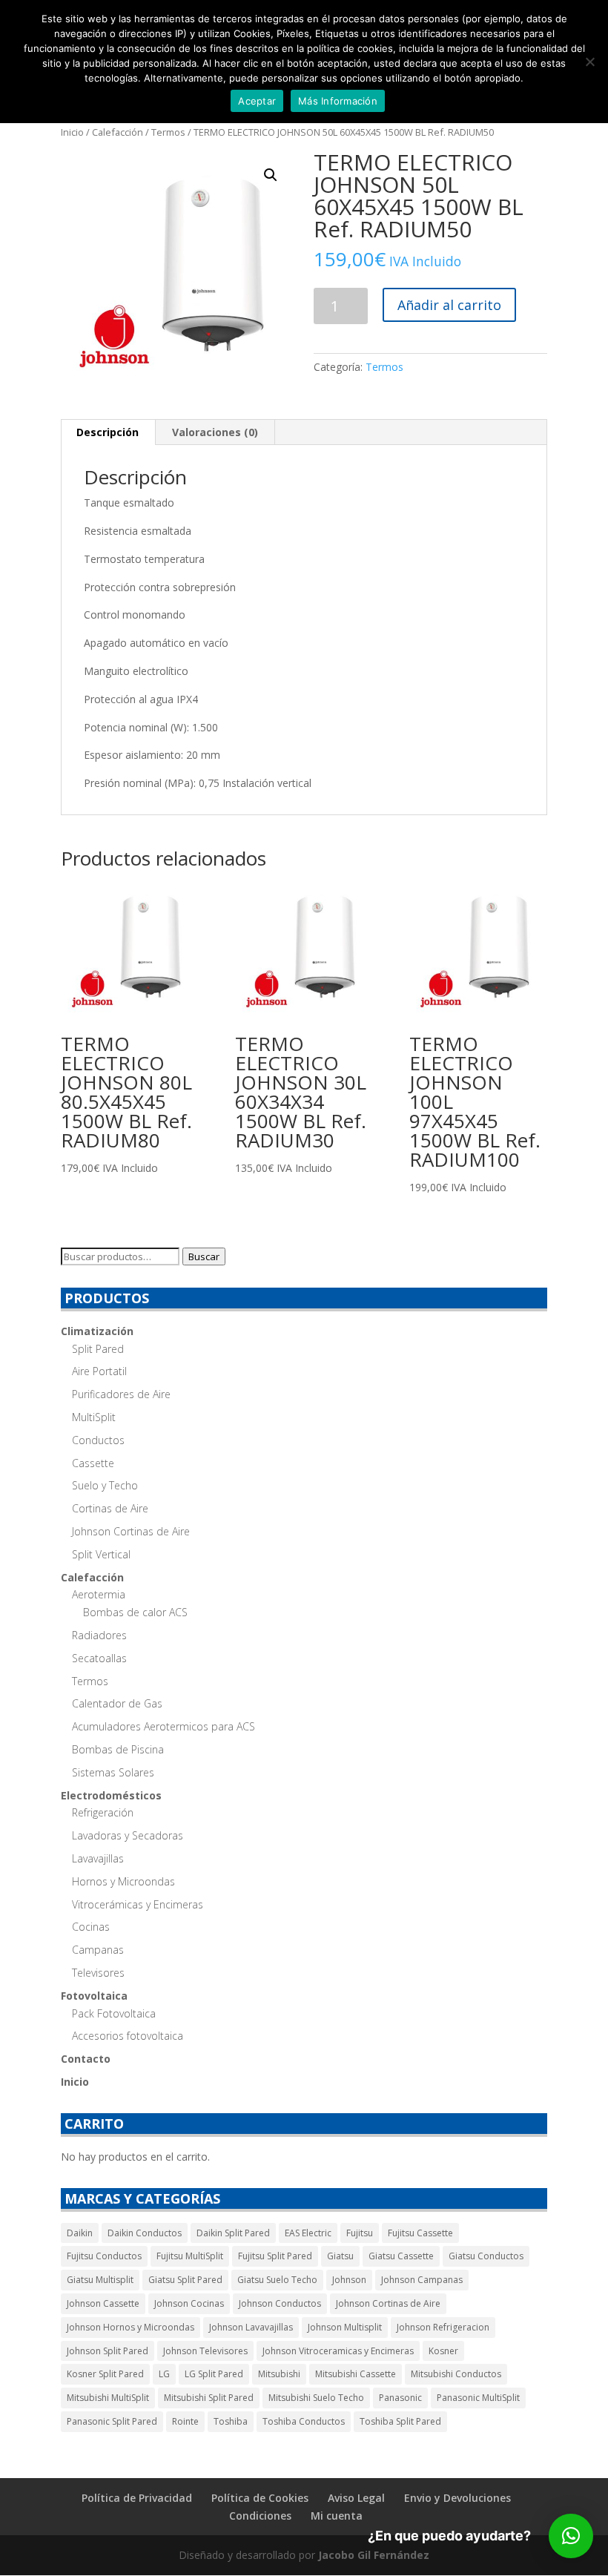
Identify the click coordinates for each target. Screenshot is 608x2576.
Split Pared (98, 1349)
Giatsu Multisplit (100, 2280)
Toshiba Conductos (304, 2421)
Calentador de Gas (117, 1703)
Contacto (86, 2059)
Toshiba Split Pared (400, 2421)
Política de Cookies (260, 2498)
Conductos (98, 1440)
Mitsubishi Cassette (356, 2374)
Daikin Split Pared (233, 2233)
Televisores (98, 1973)
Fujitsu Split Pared (275, 2256)
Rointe (185, 2421)
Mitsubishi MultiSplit (108, 2398)
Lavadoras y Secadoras (128, 1835)
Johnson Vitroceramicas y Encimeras (338, 2351)
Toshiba (231, 2421)
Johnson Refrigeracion (443, 2327)
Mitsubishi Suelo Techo (316, 2398)
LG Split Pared (214, 2374)
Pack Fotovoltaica (114, 2013)
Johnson (349, 2280)
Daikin (80, 2233)
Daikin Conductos (145, 2233)
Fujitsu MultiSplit (190, 2256)
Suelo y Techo (105, 1485)
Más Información (338, 101)
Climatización (97, 1331)
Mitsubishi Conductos (456, 2374)
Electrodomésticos (111, 1795)
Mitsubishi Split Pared (209, 2398)
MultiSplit (94, 1417)
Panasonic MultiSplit (478, 2398)
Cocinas (91, 1927)
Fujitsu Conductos (104, 2256)
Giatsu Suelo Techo (277, 2280)
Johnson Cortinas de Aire (131, 1531)
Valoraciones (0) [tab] (215, 432)
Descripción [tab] (108, 432)
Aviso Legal (356, 2498)
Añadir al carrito (449, 305)
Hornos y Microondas (123, 1881)
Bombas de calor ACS (135, 1612)
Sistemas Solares (113, 1772)
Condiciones (260, 2516)
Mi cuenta (337, 2516)
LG (164, 2374)
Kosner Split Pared (105, 2374)
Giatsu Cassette (401, 2256)
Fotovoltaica (94, 1996)
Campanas (98, 1950)
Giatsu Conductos (486, 2256)
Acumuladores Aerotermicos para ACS (163, 1726)
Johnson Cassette (103, 2303)
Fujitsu (360, 2233)
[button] (271, 175)
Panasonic (400, 2398)
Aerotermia (99, 1594)
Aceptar (257, 101)
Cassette (93, 1463)
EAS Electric (308, 2233)
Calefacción (118, 132)
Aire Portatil (99, 1371)
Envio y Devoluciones (457, 2498)
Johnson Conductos (280, 2303)
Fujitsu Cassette (420, 2233)
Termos (168, 132)
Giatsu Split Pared (185, 2280)
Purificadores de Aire (121, 1394)
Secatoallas (99, 1658)
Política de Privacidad (137, 2498)
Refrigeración (103, 1812)
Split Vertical (101, 1554)
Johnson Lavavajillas (251, 2327)
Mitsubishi (279, 2374)
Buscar (204, 1256)
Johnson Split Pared (108, 2351)
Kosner (443, 2351)
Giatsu (340, 2256)
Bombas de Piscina (118, 1749)
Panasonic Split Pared (112, 2421)
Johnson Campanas (422, 2280)
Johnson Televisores (205, 2351)
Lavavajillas (98, 1858)
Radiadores (99, 1635)
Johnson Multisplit (345, 2327)
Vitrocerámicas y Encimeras (138, 1904)
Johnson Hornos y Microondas (130, 2327)
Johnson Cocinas (189, 2303)
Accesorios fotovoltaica (128, 2036)
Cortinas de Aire (110, 1508)
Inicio (72, 132)
